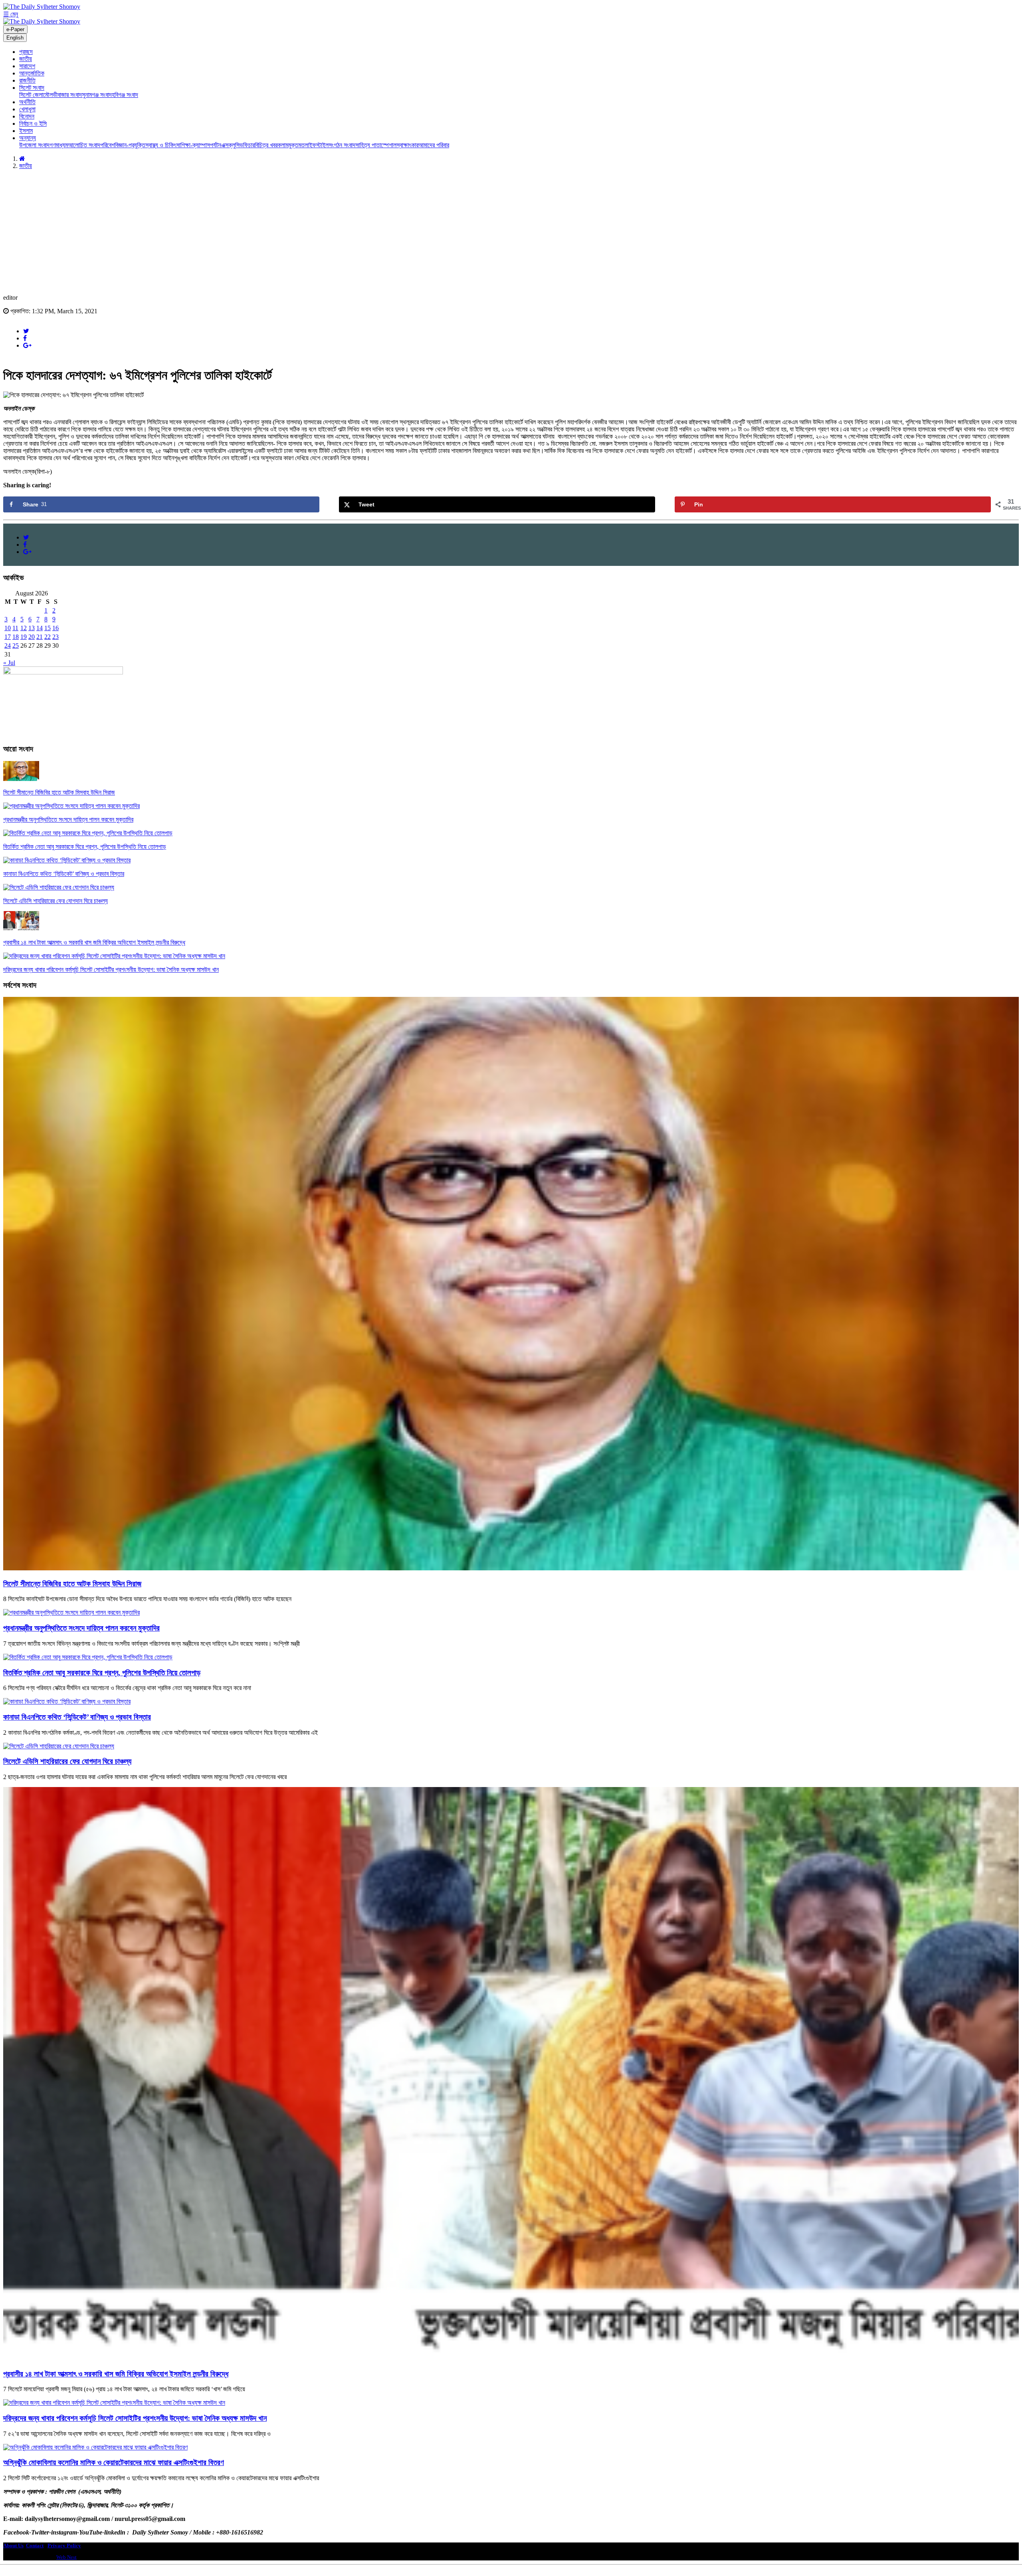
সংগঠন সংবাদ (342, 145)
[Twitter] (26, 331)
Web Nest (66, 2557)
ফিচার (249, 145)
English (15, 38)
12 (24, 628)
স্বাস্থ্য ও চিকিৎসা (163, 145)
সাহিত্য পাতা (368, 145)
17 (8, 637)
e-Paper (15, 29)
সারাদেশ (27, 66)
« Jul (9, 663)
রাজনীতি (27, 80)
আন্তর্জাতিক (32, 73)
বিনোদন (27, 116)
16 (55, 628)
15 (48, 628)
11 (15, 628)
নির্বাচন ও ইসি (33, 124)
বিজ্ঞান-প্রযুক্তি (130, 145)
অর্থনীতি (27, 102)
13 (32, 628)
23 (55, 637)
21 (40, 637)
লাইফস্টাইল (317, 145)
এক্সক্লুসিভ (232, 145)
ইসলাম (26, 131)
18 (16, 637)
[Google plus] (27, 345)
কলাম (283, 145)
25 (16, 645)
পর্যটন (216, 145)
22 (48, 637)
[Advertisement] (511, 232)
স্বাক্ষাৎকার (407, 145)
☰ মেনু (11, 14)
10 (8, 628)
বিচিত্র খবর (266, 145)
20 (32, 637)
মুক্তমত (296, 145)
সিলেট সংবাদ (32, 88)
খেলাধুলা (27, 109)
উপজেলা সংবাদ (34, 145)
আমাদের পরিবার (434, 145)
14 (40, 628)
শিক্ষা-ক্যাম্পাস (195, 145)
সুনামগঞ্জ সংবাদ (97, 95)
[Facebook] (25, 338)
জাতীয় (26, 59)
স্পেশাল (389, 145)
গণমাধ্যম (59, 145)
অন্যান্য (28, 138)
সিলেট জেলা (31, 95)
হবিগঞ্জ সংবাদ (125, 95)
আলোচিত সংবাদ (84, 145)
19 (24, 637)
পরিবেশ (107, 145)
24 (8, 645)
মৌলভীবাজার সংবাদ (62, 95)
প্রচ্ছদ (26, 52)
